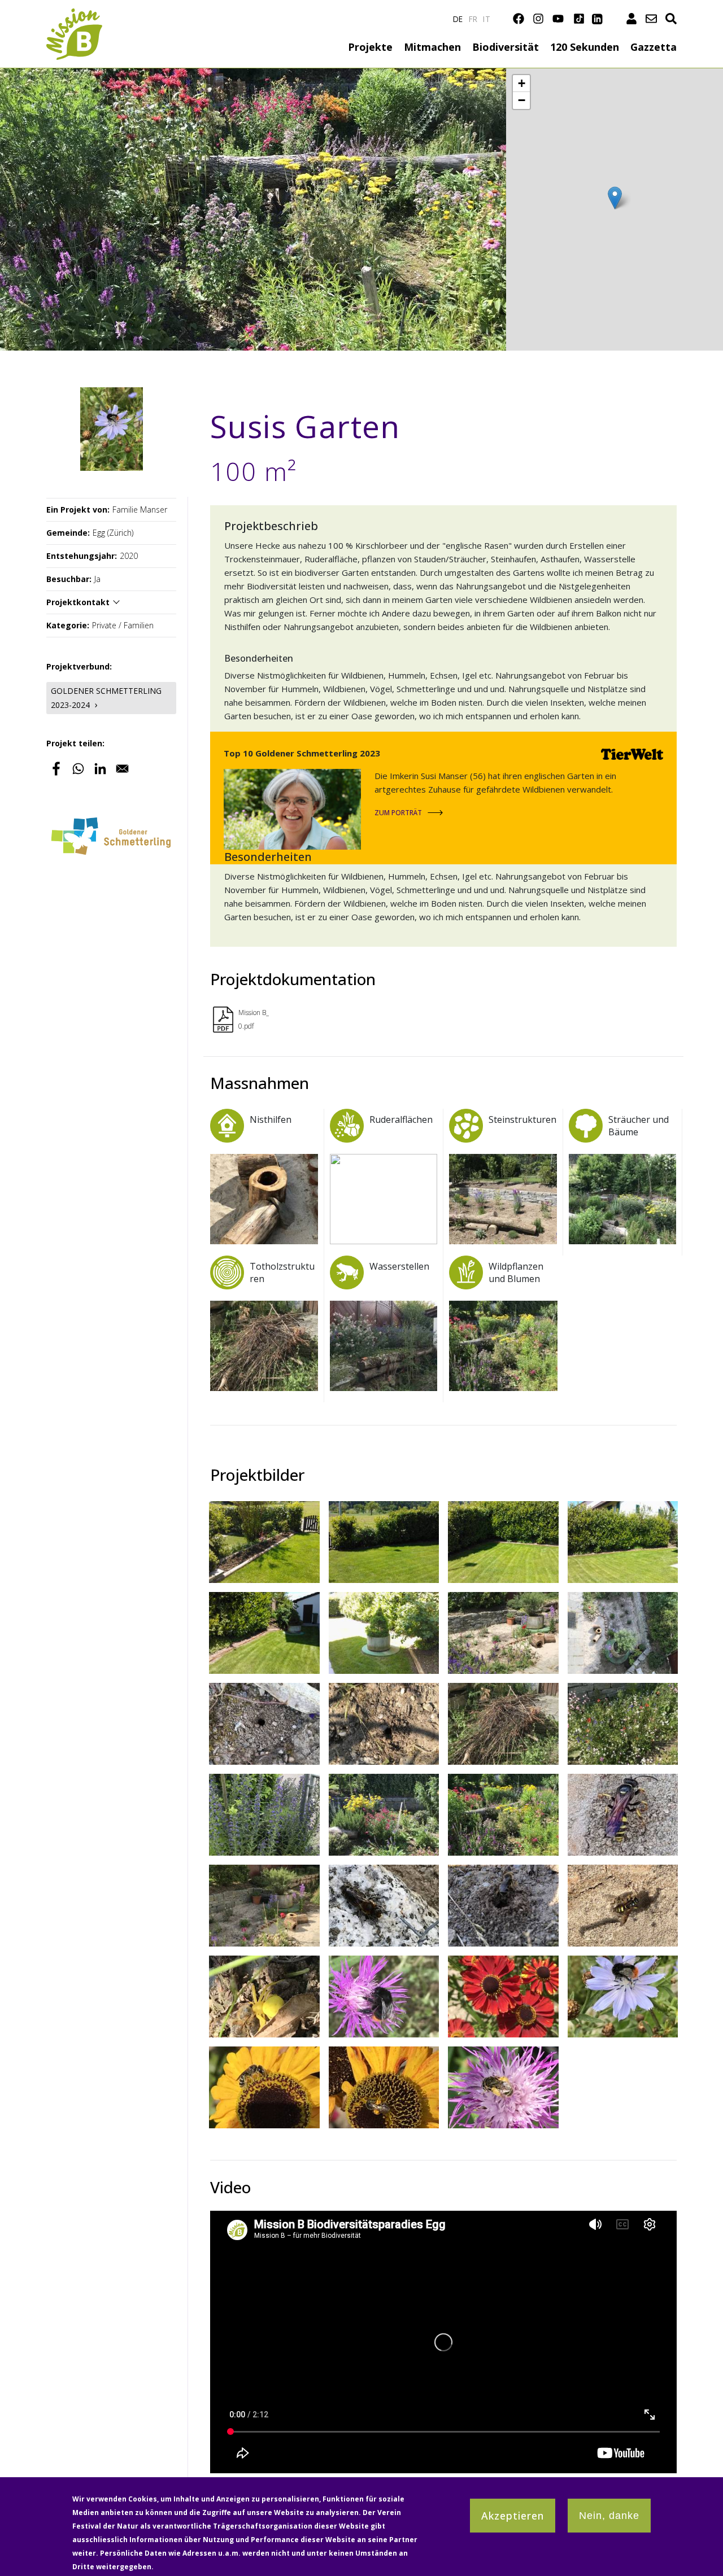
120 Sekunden (585, 47)
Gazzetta (654, 47)
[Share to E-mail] (122, 769)
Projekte (370, 47)
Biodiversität (506, 47)
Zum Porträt (398, 813)
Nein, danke (609, 2516)
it (487, 19)
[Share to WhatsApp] (78, 769)
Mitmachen (432, 47)
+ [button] (522, 83)
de (458, 19)
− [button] (522, 100)
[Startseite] (74, 15)
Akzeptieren (513, 2516)
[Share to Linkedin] (100, 769)
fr (473, 19)
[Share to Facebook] (56, 769)
